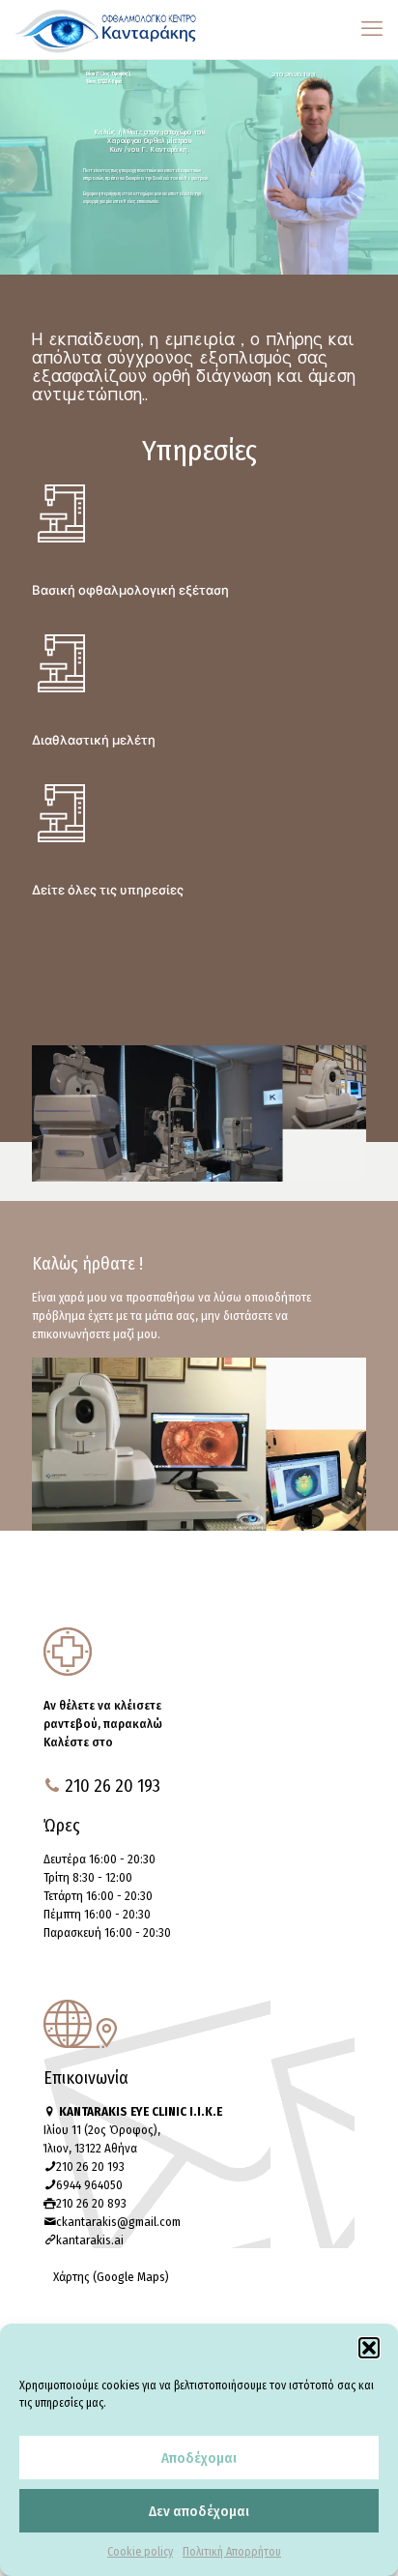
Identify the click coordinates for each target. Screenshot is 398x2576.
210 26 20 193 (90, 2166)
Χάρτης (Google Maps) (111, 2277)
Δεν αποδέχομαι (199, 2511)
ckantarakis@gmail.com (118, 2222)
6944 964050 (89, 2185)
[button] (369, 2348)
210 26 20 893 (91, 2203)
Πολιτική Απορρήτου (232, 2552)
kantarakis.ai (90, 2240)
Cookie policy (140, 2552)
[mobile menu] (372, 29)
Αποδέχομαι (199, 2458)
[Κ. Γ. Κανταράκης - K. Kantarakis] (106, 29)
